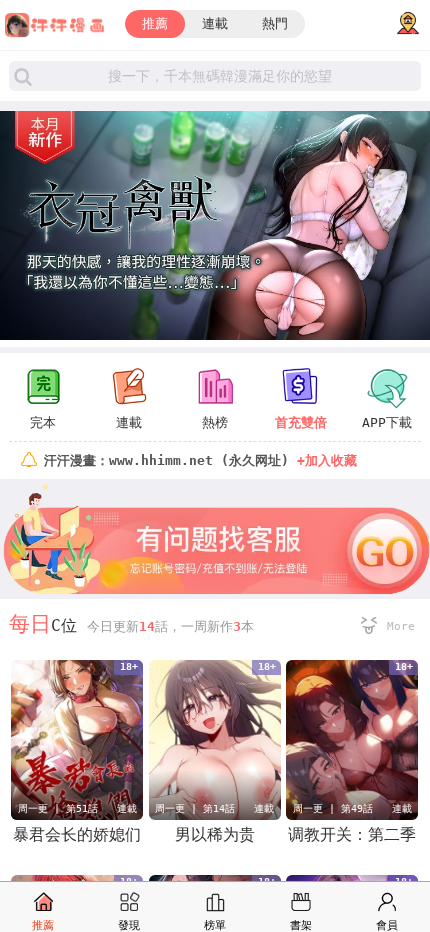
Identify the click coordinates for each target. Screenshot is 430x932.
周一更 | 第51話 (58, 808)
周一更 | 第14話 (195, 808)
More (401, 626)
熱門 (275, 23)
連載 (215, 23)
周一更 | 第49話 (333, 808)
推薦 (155, 23)
